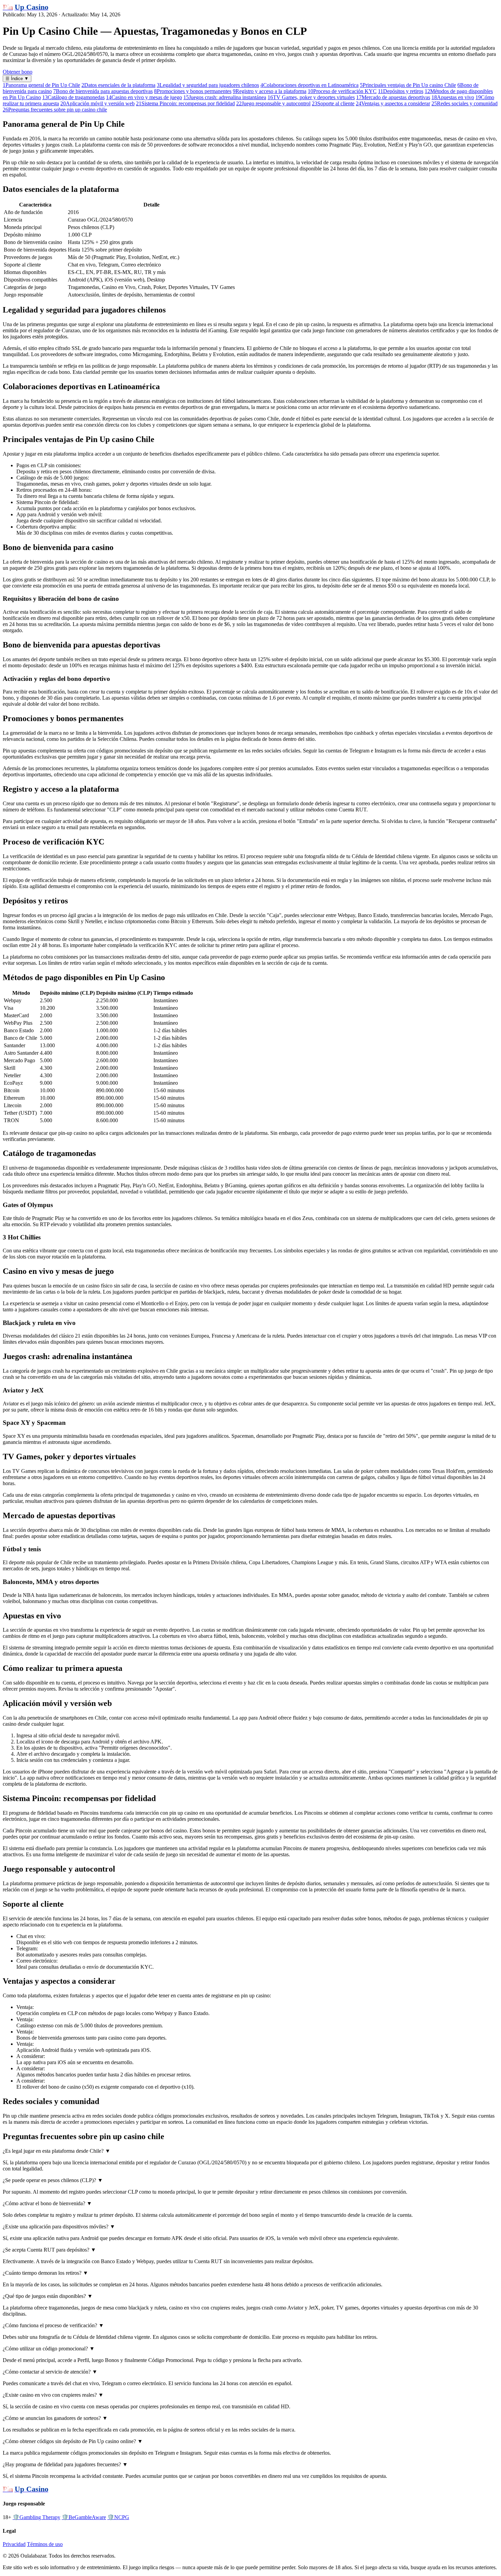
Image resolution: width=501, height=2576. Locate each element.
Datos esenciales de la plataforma (118, 85)
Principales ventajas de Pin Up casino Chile (408, 85)
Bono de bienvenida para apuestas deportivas (103, 91)
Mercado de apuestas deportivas (393, 97)
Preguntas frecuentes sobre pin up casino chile (55, 110)
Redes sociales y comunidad (465, 103)
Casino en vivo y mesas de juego (144, 97)
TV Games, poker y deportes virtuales (311, 97)
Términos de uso (45, 2544)
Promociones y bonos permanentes (193, 91)
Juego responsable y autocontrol (273, 103)
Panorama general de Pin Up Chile (41, 85)
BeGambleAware (84, 2517)
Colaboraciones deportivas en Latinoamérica (309, 85)
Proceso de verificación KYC (342, 91)
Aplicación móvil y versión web (97, 103)
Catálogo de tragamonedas (73, 97)
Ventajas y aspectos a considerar (393, 103)
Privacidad (14, 2544)
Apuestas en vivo (453, 97)
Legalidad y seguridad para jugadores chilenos (208, 85)
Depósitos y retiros (401, 91)
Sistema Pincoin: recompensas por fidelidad (185, 103)
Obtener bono (18, 72)
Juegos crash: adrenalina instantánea (225, 97)
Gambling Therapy (36, 2517)
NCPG (118, 2517)
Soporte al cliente (333, 103)
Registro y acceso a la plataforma (270, 91)
